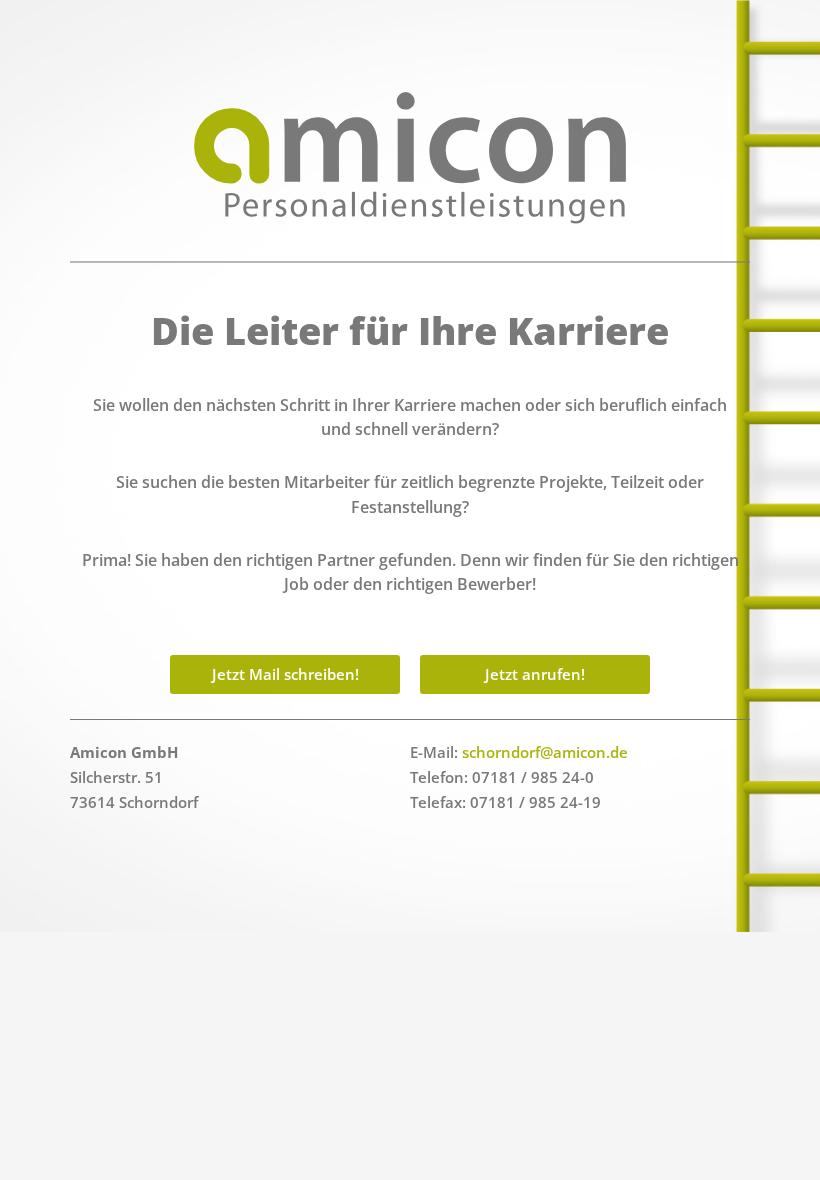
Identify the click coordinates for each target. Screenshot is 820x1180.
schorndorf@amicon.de (545, 752)
